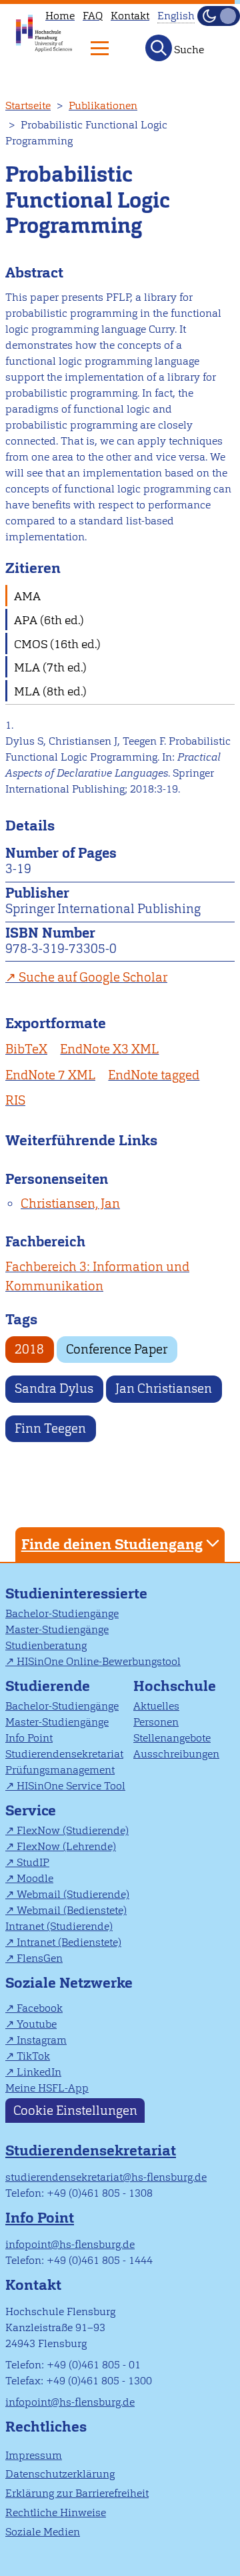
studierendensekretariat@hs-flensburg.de (106, 2177)
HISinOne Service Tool (71, 1786)
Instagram (42, 2040)
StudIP (33, 1862)
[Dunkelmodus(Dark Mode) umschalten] (219, 16)
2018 (29, 1349)
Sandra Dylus (54, 1388)
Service (31, 1810)
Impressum (34, 2455)
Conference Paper (117, 1349)
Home (60, 16)
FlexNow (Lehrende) (66, 1846)
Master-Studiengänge (57, 1629)
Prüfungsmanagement (60, 1770)
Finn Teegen (50, 1428)
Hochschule (175, 1686)
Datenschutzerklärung (60, 2474)
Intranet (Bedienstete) (69, 1942)
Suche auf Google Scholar (93, 977)
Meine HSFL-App (47, 2088)
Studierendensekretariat (64, 1754)
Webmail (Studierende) (73, 1894)
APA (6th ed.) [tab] (49, 620)
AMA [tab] (27, 596)
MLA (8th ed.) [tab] (50, 691)
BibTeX (26, 1049)
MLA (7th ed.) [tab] (50, 667)
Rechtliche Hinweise (56, 2512)
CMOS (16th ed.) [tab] (57, 644)
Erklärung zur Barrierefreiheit (77, 2493)
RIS (15, 1100)
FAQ (93, 16)
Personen (156, 1722)
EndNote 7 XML (50, 1075)
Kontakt (130, 16)
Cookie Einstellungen (75, 2111)
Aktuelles (156, 1706)
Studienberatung (46, 1645)
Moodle (35, 1878)
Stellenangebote (172, 1738)
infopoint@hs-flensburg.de (70, 2244)
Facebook (40, 2008)
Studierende (48, 1686)
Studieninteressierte (76, 1593)
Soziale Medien (43, 2532)
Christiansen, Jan (70, 1203)
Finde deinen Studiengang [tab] (112, 1544)
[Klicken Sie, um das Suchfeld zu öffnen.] (159, 48)
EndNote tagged (154, 1075)
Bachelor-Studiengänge (62, 1613)
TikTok (33, 2056)
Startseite (28, 105)
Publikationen (103, 105)
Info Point (29, 1738)
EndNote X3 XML (109, 1049)
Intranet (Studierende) (59, 1926)
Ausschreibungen (176, 1754)
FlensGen (40, 1958)
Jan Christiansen (164, 1388)
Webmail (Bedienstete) (72, 1910)
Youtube (37, 2024)
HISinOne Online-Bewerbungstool (99, 1661)
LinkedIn (39, 2072)
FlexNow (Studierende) (73, 1830)
